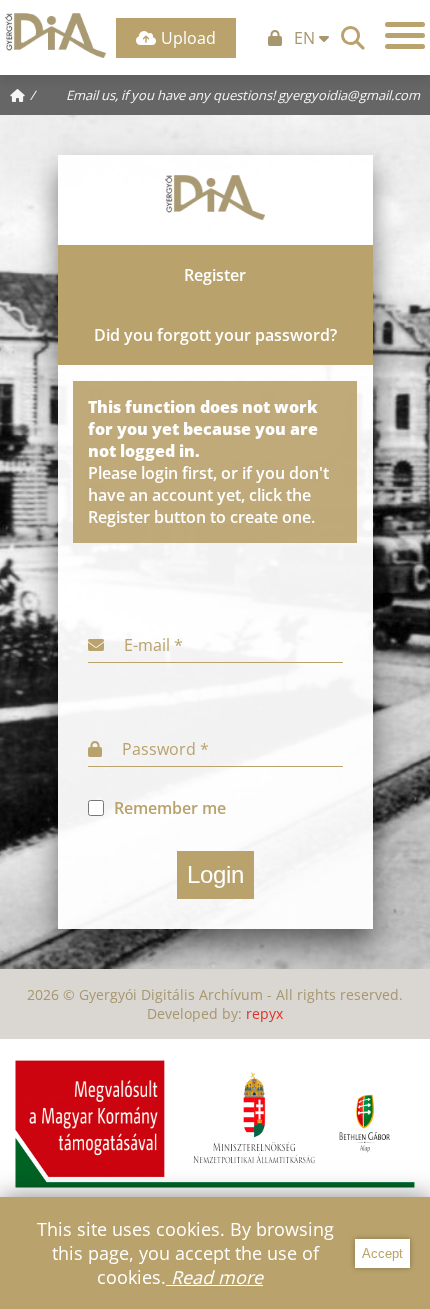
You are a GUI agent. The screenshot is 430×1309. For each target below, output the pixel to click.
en (306, 38)
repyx (264, 1013)
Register (215, 275)
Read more (214, 1277)
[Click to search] (353, 35)
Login (215, 874)
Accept (382, 1253)
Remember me (170, 808)
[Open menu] (405, 35)
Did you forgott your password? (215, 335)
